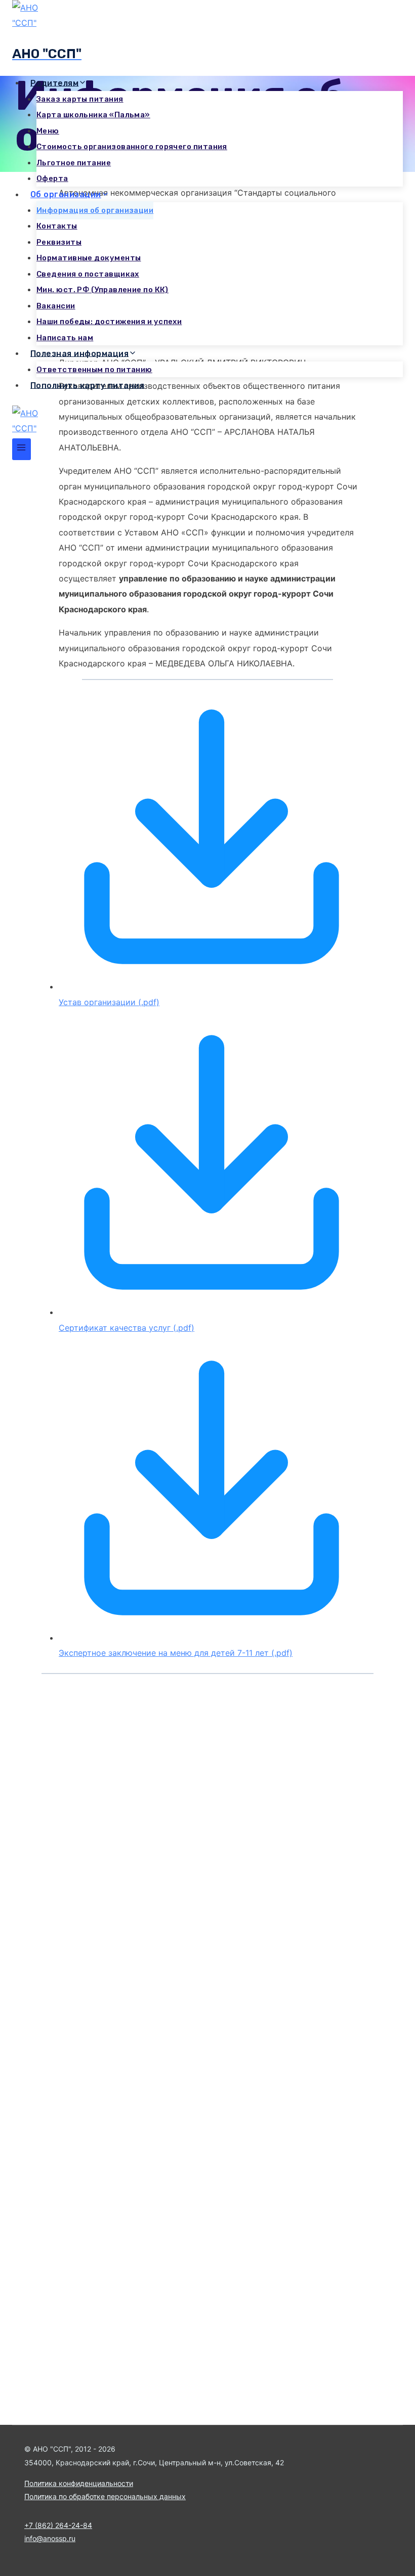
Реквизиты (59, 242)
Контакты (57, 226)
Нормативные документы (89, 258)
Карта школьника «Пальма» (93, 115)
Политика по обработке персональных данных (105, 2496)
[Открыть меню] (22, 449)
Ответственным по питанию (94, 370)
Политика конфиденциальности (79, 2483)
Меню (48, 131)
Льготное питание (74, 163)
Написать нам (65, 338)
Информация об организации (95, 210)
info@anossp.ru (50, 2538)
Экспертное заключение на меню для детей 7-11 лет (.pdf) (176, 1653)
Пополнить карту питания (87, 385)
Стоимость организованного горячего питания (132, 147)
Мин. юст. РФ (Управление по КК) (102, 290)
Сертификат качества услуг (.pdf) (127, 1328)
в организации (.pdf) (118, 1002)
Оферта (52, 178)
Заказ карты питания (80, 99)
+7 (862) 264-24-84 (58, 2525)
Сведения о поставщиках (88, 274)
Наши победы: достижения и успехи (109, 322)
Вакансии (56, 306)
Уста (68, 1002)
